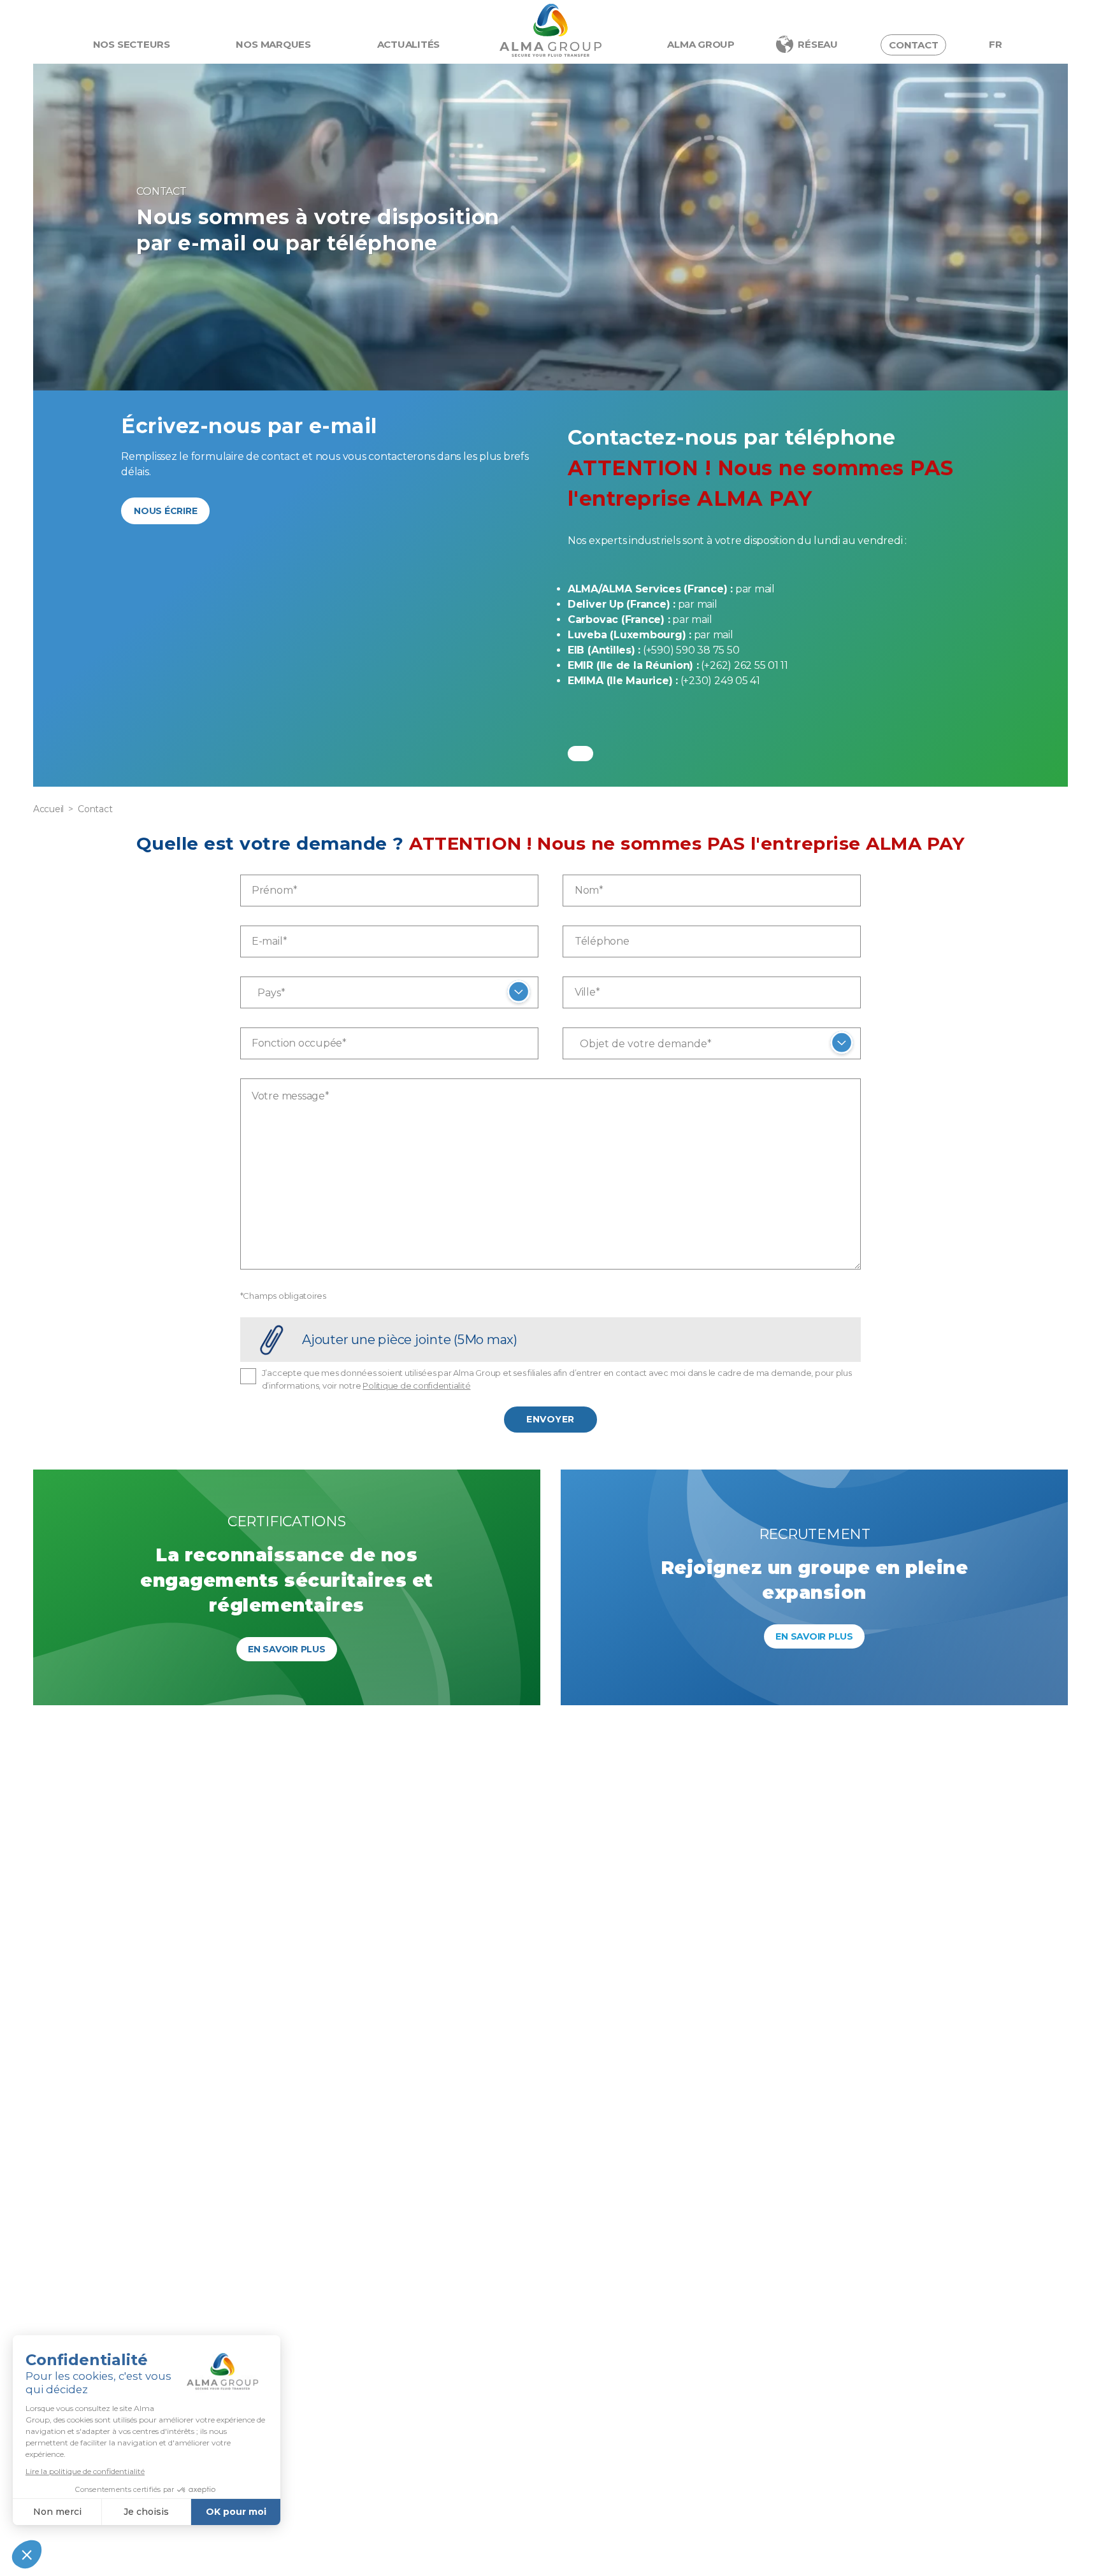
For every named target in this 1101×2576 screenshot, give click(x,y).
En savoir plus (287, 1649)
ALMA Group (701, 44)
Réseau (818, 44)
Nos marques (273, 44)
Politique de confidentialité (416, 1385)
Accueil (48, 809)
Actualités (409, 44)
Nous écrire (165, 511)
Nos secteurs (132, 44)
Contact (913, 45)
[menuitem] (996, 45)
